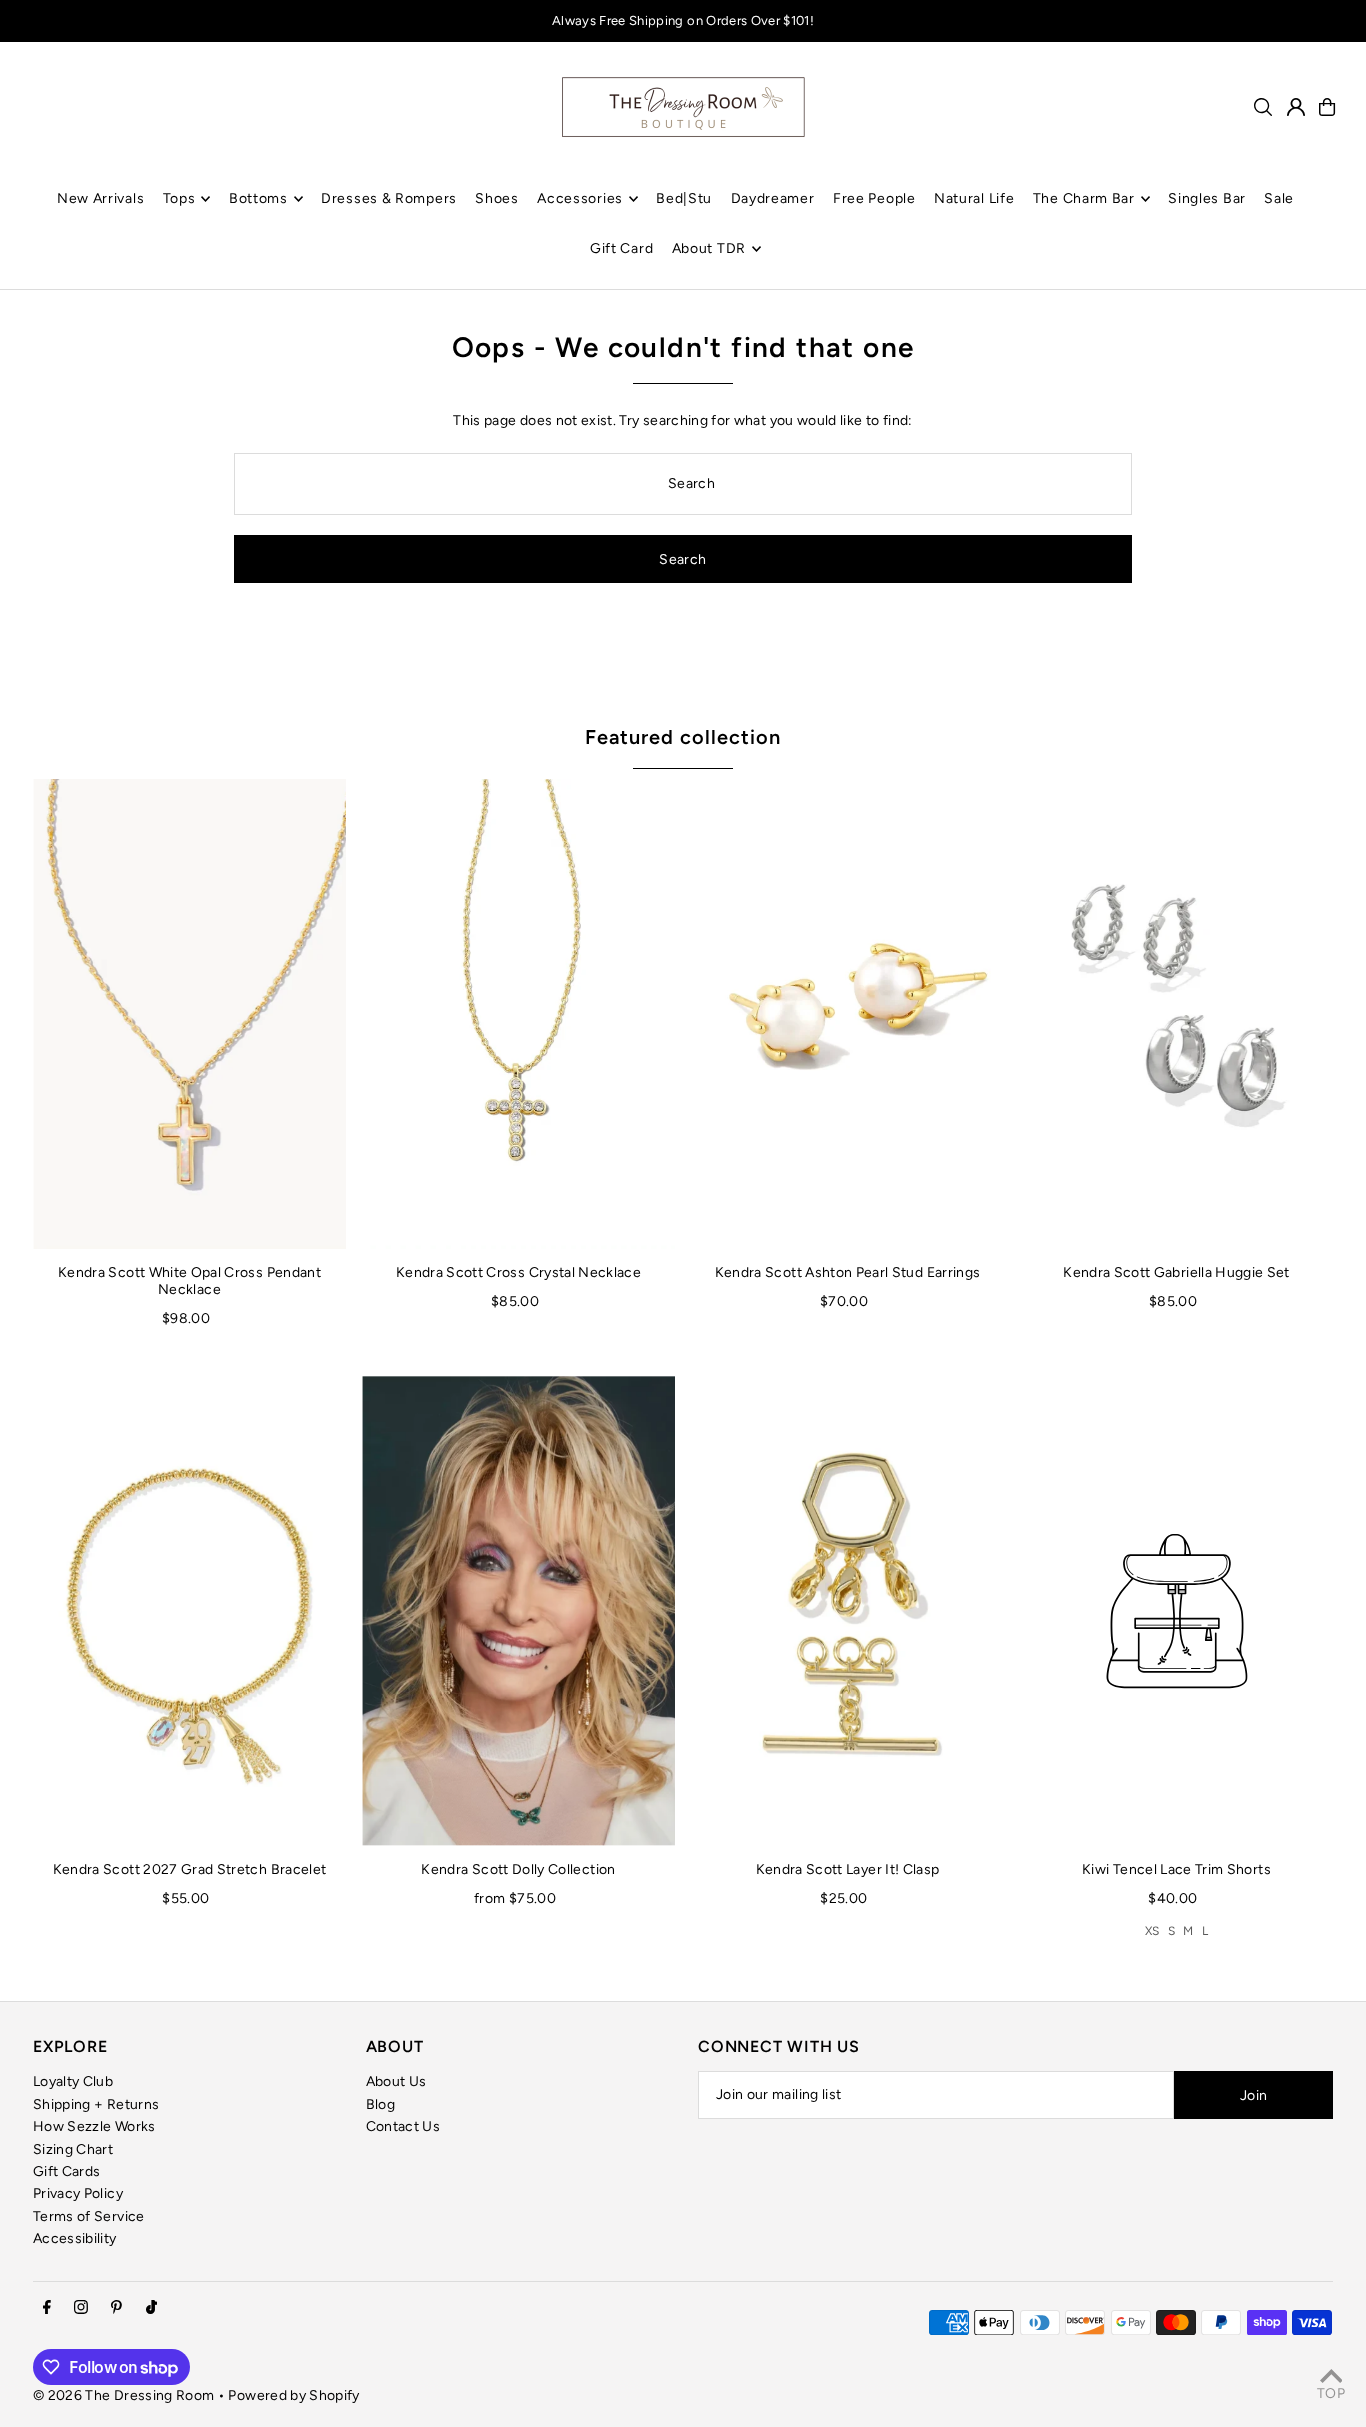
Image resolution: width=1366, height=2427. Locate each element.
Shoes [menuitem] (497, 198)
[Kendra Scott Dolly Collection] (518, 1611)
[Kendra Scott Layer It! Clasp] (847, 1611)
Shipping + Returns (96, 2104)
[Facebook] (47, 2308)
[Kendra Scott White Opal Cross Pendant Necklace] (189, 1014)
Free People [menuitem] (874, 198)
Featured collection (683, 737)
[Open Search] (1263, 107)
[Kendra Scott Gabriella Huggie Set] (1176, 1014)
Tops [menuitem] (179, 198)
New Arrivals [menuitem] (100, 198)
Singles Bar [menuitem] (1207, 198)
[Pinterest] (116, 2308)
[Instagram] (81, 2308)
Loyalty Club (73, 2081)
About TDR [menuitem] (709, 248)
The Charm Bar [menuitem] (1084, 198)
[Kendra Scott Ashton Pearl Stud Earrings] (847, 1014)
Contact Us (403, 2126)
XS (1152, 1931)
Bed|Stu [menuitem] (684, 198)
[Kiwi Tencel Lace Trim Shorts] (1176, 1611)
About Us (396, 2081)
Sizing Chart (73, 2149)
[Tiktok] (151, 2308)
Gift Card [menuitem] (621, 248)
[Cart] (1327, 107)
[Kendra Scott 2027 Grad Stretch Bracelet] (189, 1611)
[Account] (1296, 107)
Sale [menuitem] (1279, 198)
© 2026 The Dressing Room (125, 2395)
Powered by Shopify (293, 2395)
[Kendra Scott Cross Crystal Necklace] (518, 1014)
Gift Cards (67, 2171)
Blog (380, 2104)
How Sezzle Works (94, 2126)
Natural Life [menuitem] (974, 198)
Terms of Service (89, 2216)
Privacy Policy (78, 2193)
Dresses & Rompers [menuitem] (389, 198)
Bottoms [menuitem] (258, 198)
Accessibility (75, 2238)
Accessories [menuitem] (580, 198)
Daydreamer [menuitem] (773, 198)
